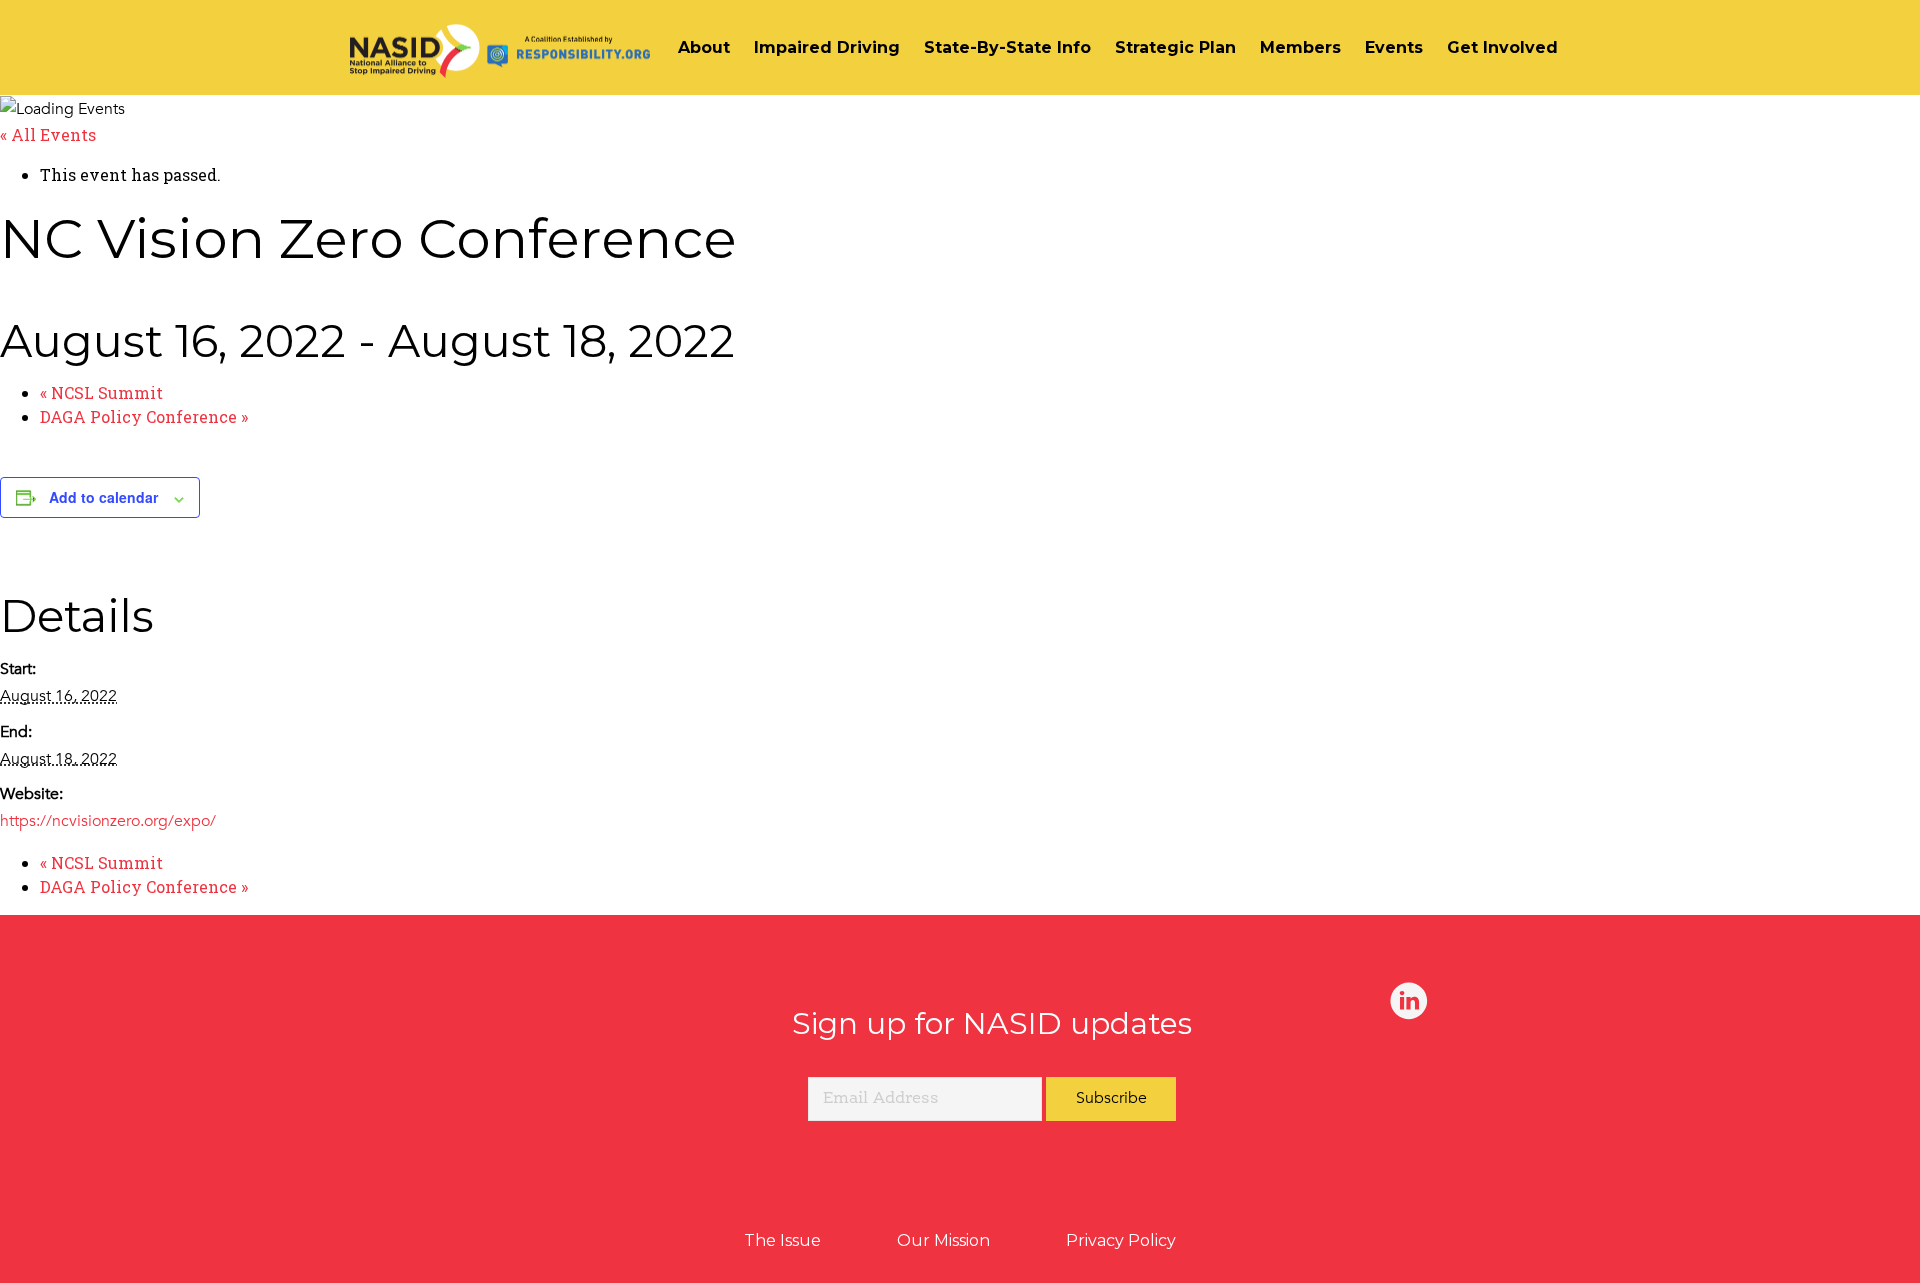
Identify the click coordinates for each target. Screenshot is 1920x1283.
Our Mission (943, 1240)
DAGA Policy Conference (144, 416)
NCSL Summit (101, 392)
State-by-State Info (1007, 47)
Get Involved (1502, 47)
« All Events (48, 134)
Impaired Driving (827, 47)
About (704, 47)
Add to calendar (103, 497)
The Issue (782, 1240)
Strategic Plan (1175, 47)
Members (1300, 47)
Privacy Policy (1121, 1240)
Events (1394, 47)
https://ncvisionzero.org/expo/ (108, 821)
